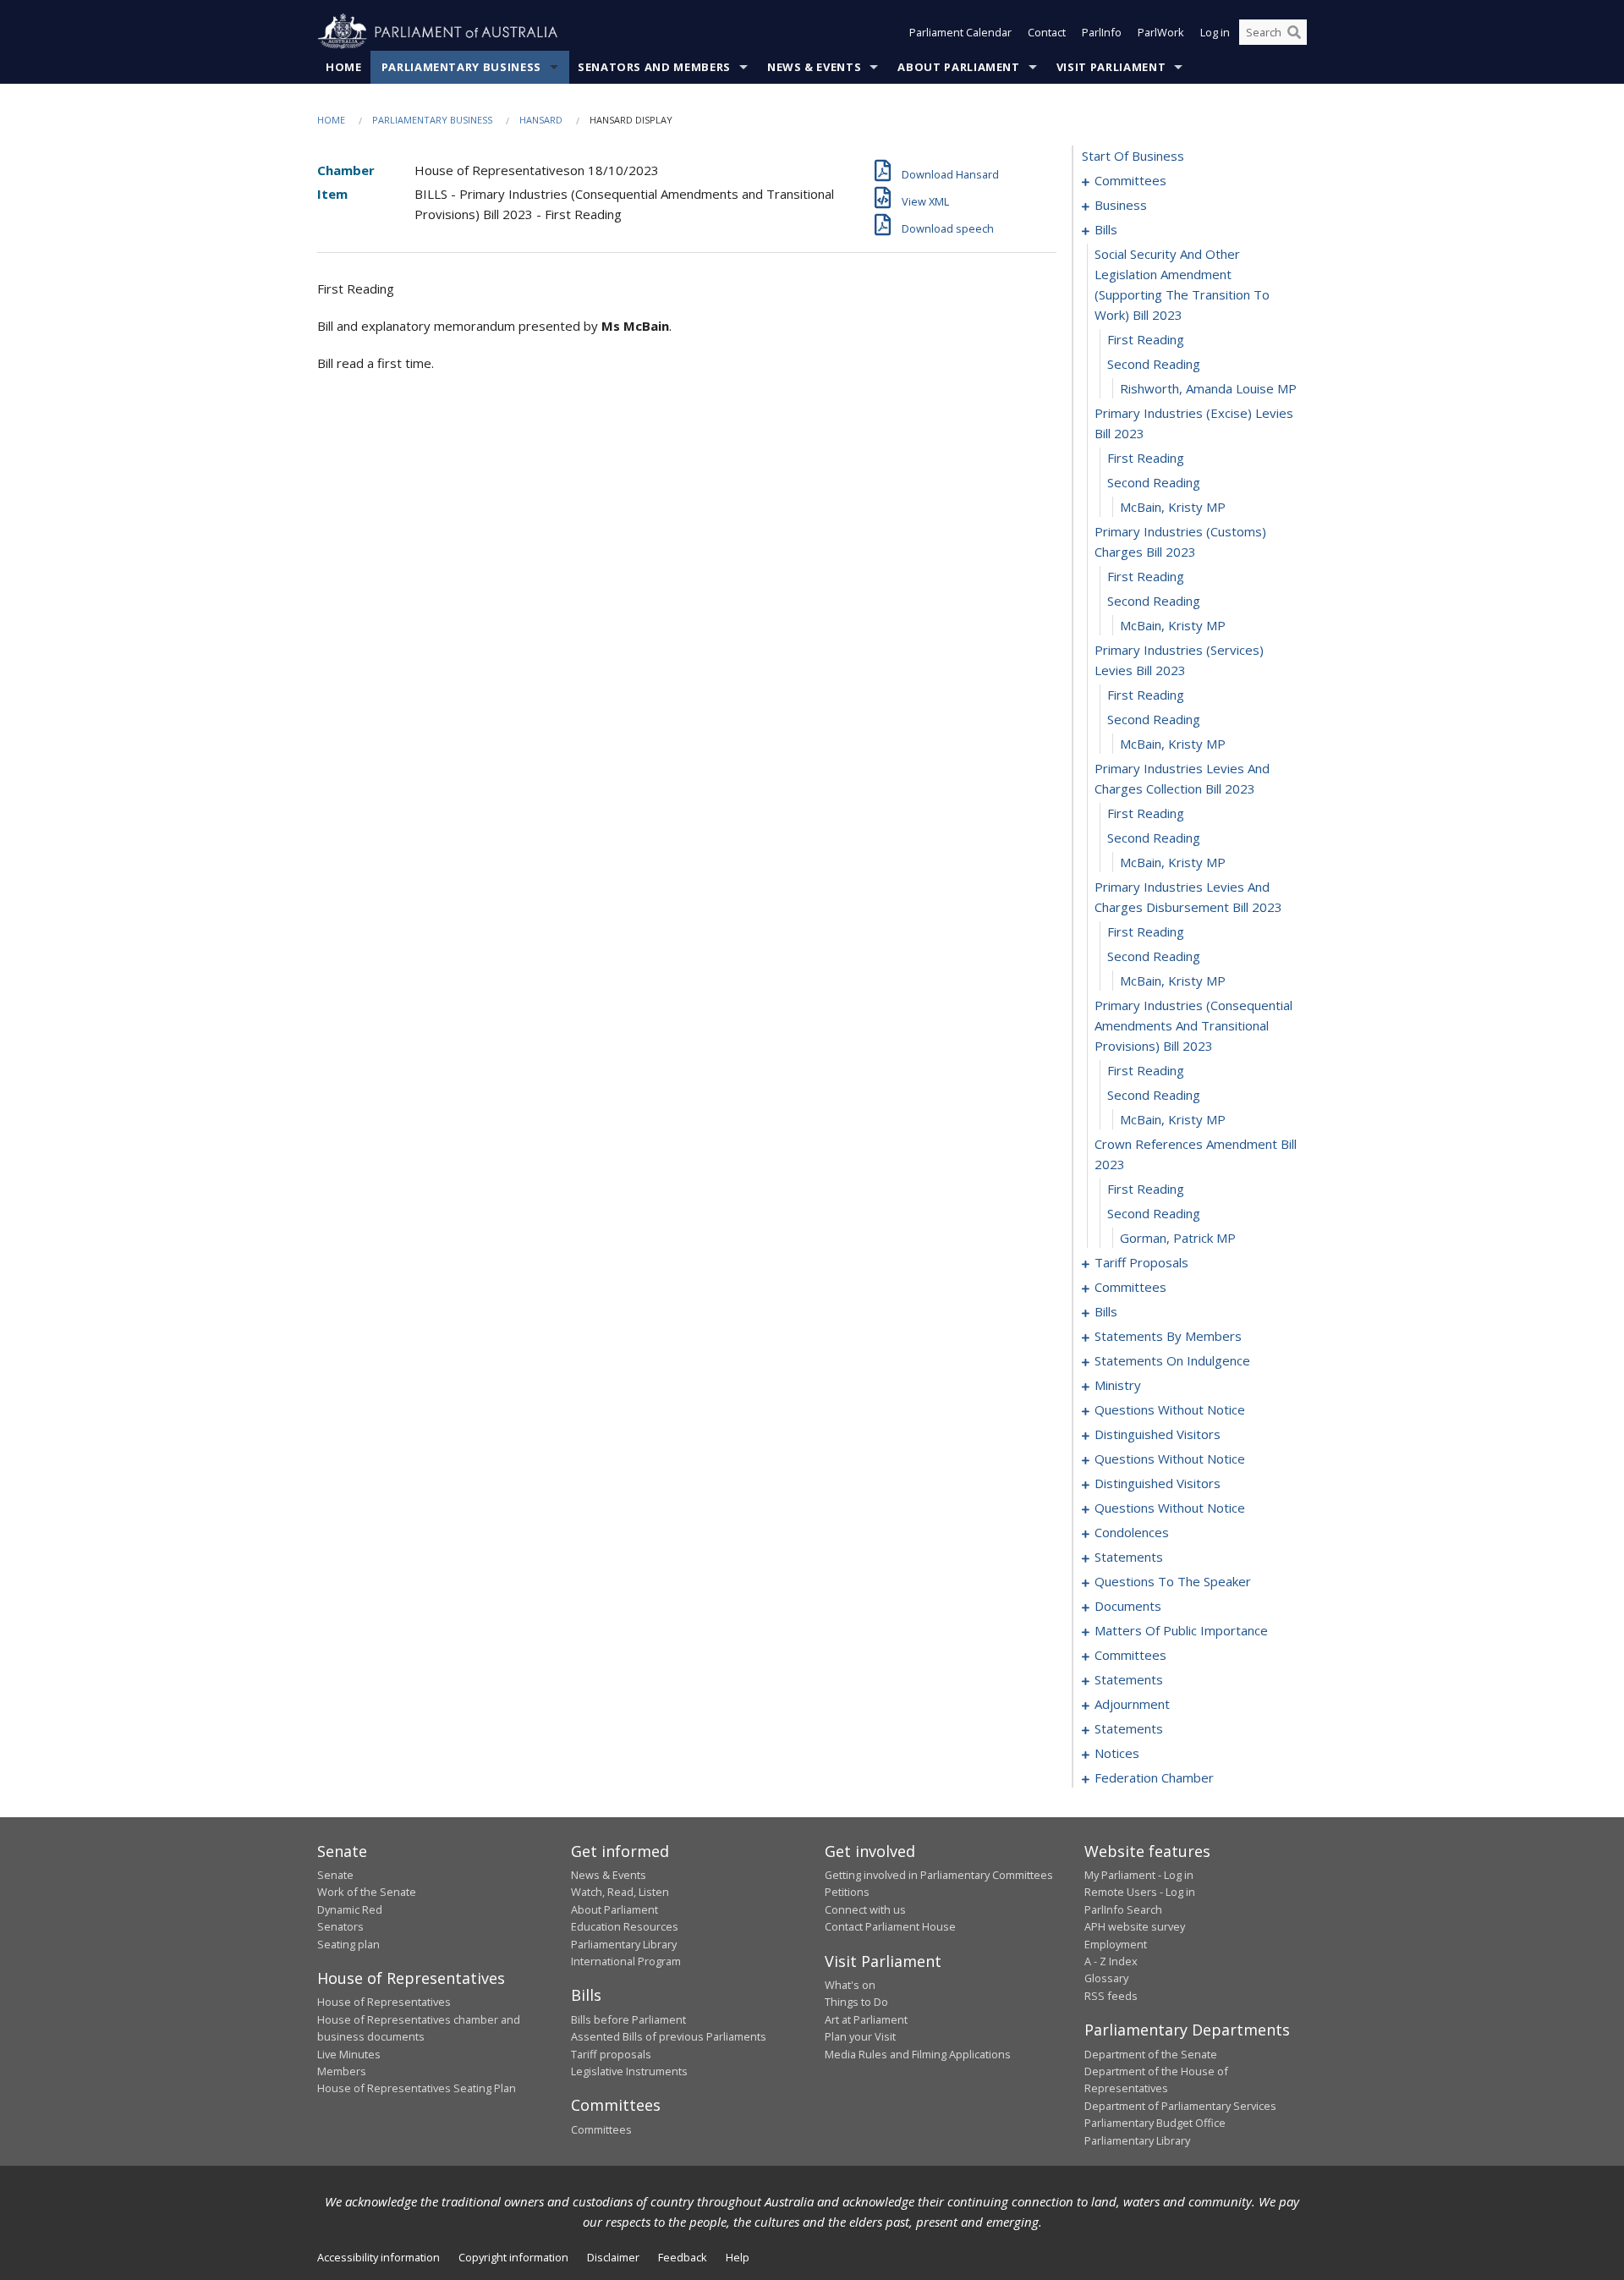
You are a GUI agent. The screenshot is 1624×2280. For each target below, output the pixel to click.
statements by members (1168, 1336)
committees (1130, 180)
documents (1128, 1606)
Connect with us (865, 1909)
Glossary (1106, 1978)
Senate (335, 1875)
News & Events (814, 67)
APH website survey (1135, 1926)
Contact (1047, 32)
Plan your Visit (860, 2036)
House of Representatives (384, 2002)
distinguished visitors (1158, 1434)
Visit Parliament (1111, 67)
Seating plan (348, 1944)
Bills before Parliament (628, 2019)
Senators (340, 1926)
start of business (1133, 156)
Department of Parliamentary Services (1180, 2106)
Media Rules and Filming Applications (918, 2054)
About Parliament (958, 67)
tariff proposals (1141, 1262)
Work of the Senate (367, 1892)
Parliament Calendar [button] (960, 32)
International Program (626, 1961)
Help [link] (738, 2257)
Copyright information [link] (513, 2257)
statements (1129, 1557)
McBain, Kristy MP (1173, 507)
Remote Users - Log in (1140, 1892)
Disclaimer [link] (613, 2257)
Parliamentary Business (461, 67)
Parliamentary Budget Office (1155, 2123)
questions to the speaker (1173, 1581)
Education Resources (625, 1926)
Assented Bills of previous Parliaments (669, 2036)
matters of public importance (1181, 1630)
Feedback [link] (683, 2257)
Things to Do (856, 2002)
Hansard (541, 120)
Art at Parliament (866, 2019)
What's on (850, 1985)
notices (1117, 1753)
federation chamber (1154, 1777)
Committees (601, 2129)
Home (344, 67)
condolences (1132, 1532)
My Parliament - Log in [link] (1139, 1875)
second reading (1154, 364)
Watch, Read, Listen (620, 1892)
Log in (1215, 32)
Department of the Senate (1151, 2054)
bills (1106, 229)
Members (342, 2071)
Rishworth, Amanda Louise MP (1208, 388)
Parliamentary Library (624, 1944)
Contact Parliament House (890, 1926)
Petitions (847, 1892)
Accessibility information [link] (379, 2257)
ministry (1118, 1385)
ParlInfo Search (1123, 1909)
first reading (1146, 339)
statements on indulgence (1172, 1360)
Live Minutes (349, 2054)
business (1121, 205)
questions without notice (1170, 1409)
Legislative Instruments (629, 2071)
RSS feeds (1111, 1996)
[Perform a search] (1294, 32)
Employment (1116, 1944)
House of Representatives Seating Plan (417, 2088)
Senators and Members (654, 67)
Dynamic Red (350, 1909)
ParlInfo (1102, 32)
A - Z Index (1111, 1961)
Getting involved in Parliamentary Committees (939, 1875)
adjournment (1132, 1704)
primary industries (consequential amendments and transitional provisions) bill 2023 (1193, 1025)
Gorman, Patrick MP (1178, 1238)
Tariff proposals (611, 2054)
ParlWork (1161, 32)
